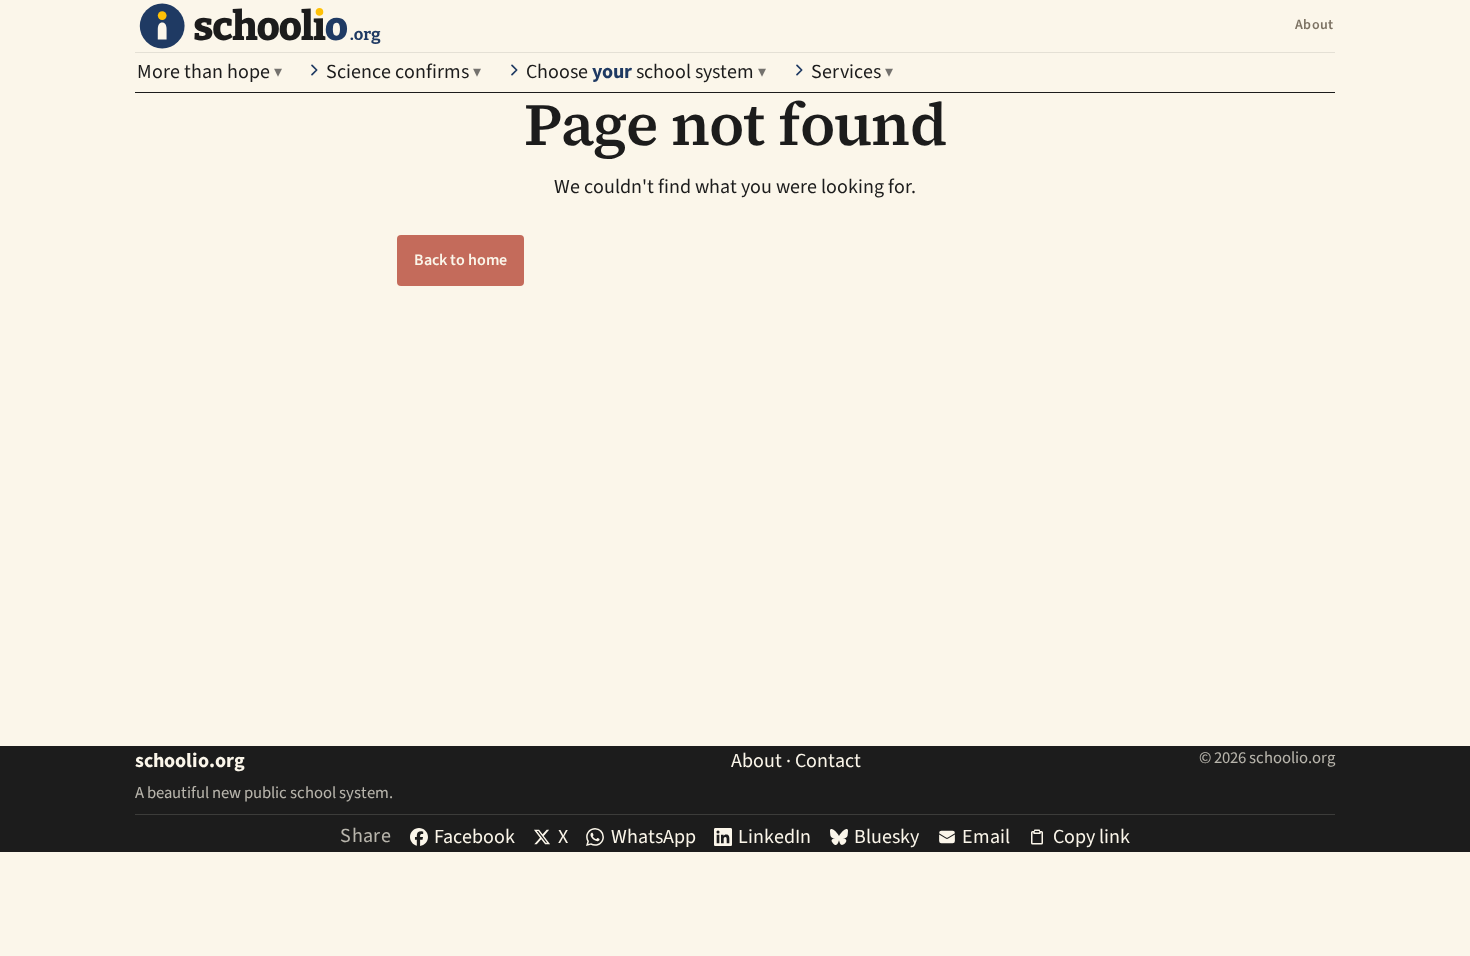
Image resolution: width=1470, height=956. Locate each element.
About (1314, 25)
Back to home (460, 260)
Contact (828, 761)
